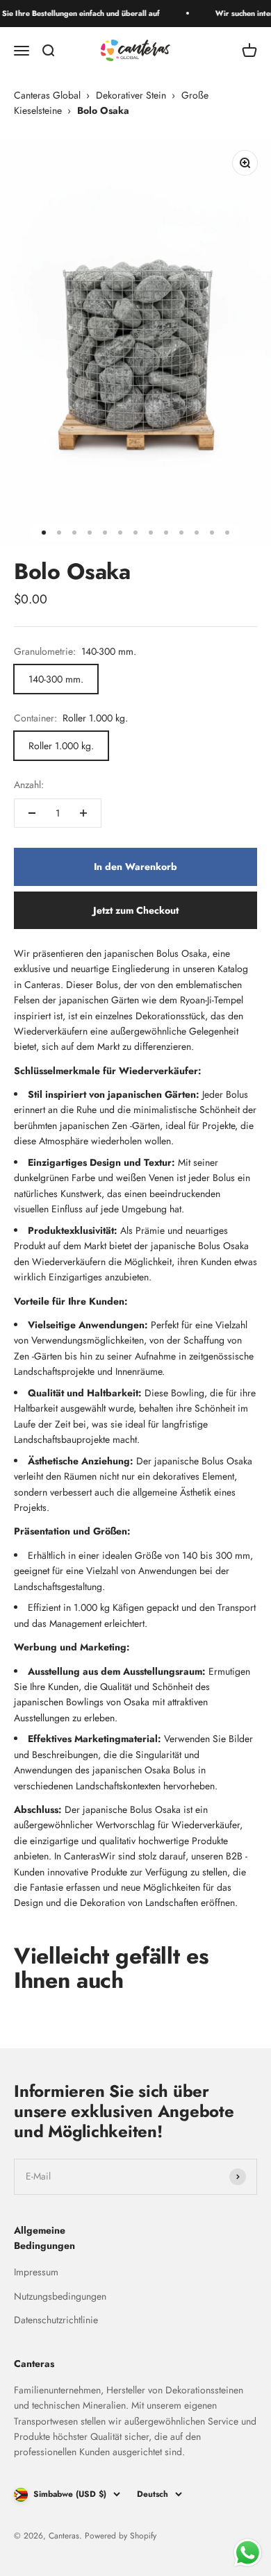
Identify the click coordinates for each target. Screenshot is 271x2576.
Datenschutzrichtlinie (56, 2320)
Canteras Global (47, 95)
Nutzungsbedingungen (60, 2296)
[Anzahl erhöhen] (83, 813)
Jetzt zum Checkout (136, 910)
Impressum (36, 2272)
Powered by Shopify (121, 2536)
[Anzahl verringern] (32, 813)
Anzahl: (29, 785)
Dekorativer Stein (131, 95)
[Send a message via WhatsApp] (248, 2553)
